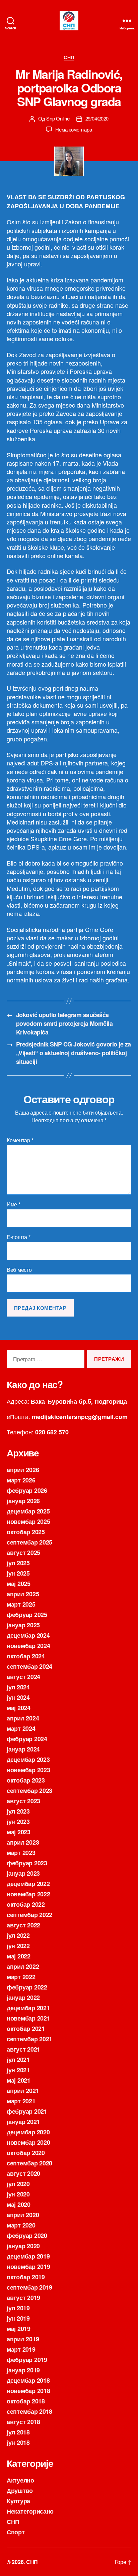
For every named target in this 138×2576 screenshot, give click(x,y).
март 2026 (21, 1480)
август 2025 (23, 1553)
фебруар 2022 (27, 1987)
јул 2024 (18, 1687)
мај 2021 (19, 2080)
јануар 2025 (23, 1625)
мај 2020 (19, 2204)
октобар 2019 (26, 2277)
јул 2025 (18, 1563)
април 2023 (23, 1842)
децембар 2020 (28, 2132)
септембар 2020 (29, 2163)
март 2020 (21, 2225)
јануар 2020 (23, 2246)
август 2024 (23, 1677)
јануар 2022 (23, 1998)
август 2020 (23, 2173)
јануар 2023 (23, 1873)
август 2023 (23, 1801)
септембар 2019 (29, 2287)
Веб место (19, 1270)
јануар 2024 (23, 1749)
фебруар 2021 (27, 2111)
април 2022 (23, 1966)
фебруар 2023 (27, 1863)
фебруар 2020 (27, 2236)
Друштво (20, 2491)
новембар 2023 (28, 1770)
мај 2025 (19, 1584)
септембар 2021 (29, 2039)
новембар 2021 (28, 2018)
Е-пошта (19, 1237)
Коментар (20, 1140)
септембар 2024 (29, 1666)
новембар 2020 (28, 2142)
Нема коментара (74, 129)
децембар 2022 (28, 1884)
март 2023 (21, 1853)
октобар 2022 (26, 1904)
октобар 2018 (26, 2401)
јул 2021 (18, 2060)
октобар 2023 (26, 1780)
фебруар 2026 (27, 1490)
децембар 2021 (28, 2008)
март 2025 (21, 1604)
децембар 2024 (28, 1635)
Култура (18, 2501)
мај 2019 (19, 2329)
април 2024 (23, 1718)
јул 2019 (18, 2308)
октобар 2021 (26, 2029)
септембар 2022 (29, 1915)
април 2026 (23, 1470)
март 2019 (21, 2349)
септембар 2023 (29, 1791)
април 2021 (23, 2091)
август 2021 (23, 2049)
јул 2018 (18, 2432)
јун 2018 (18, 2442)
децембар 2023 (28, 1760)
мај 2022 (19, 1956)
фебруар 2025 (27, 1615)
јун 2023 (18, 1822)
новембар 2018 (28, 2391)
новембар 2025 (28, 1521)
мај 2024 (19, 1708)
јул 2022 (18, 1935)
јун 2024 (18, 1697)
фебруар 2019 (27, 2360)
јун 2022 (18, 1946)
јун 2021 (18, 2070)
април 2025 (23, 1594)
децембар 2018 (28, 2380)
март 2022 (21, 1977)
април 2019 (23, 2339)
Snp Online (58, 118)
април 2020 (23, 2215)
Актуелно (20, 2480)
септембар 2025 (29, 1542)
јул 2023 (18, 1811)
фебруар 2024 (27, 1739)
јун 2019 (18, 2318)
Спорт (16, 2532)
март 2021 (21, 2101)
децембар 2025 (28, 1511)
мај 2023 (19, 1832)
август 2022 (23, 1925)
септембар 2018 (29, 2411)
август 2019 (23, 2298)
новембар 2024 (28, 1646)
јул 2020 (18, 2184)
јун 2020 (18, 2194)
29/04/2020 (97, 118)
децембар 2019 (28, 2256)
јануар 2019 (23, 2370)
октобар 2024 (26, 1656)
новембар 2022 (28, 1894)
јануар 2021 (23, 2122)
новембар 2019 (28, 2267)
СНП (69, 57)
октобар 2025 (26, 1532)
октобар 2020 (26, 2153)
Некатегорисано (30, 2511)
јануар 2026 (23, 1501)
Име (14, 1204)
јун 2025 (18, 1573)
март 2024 (21, 1728)
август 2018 (23, 2422)
